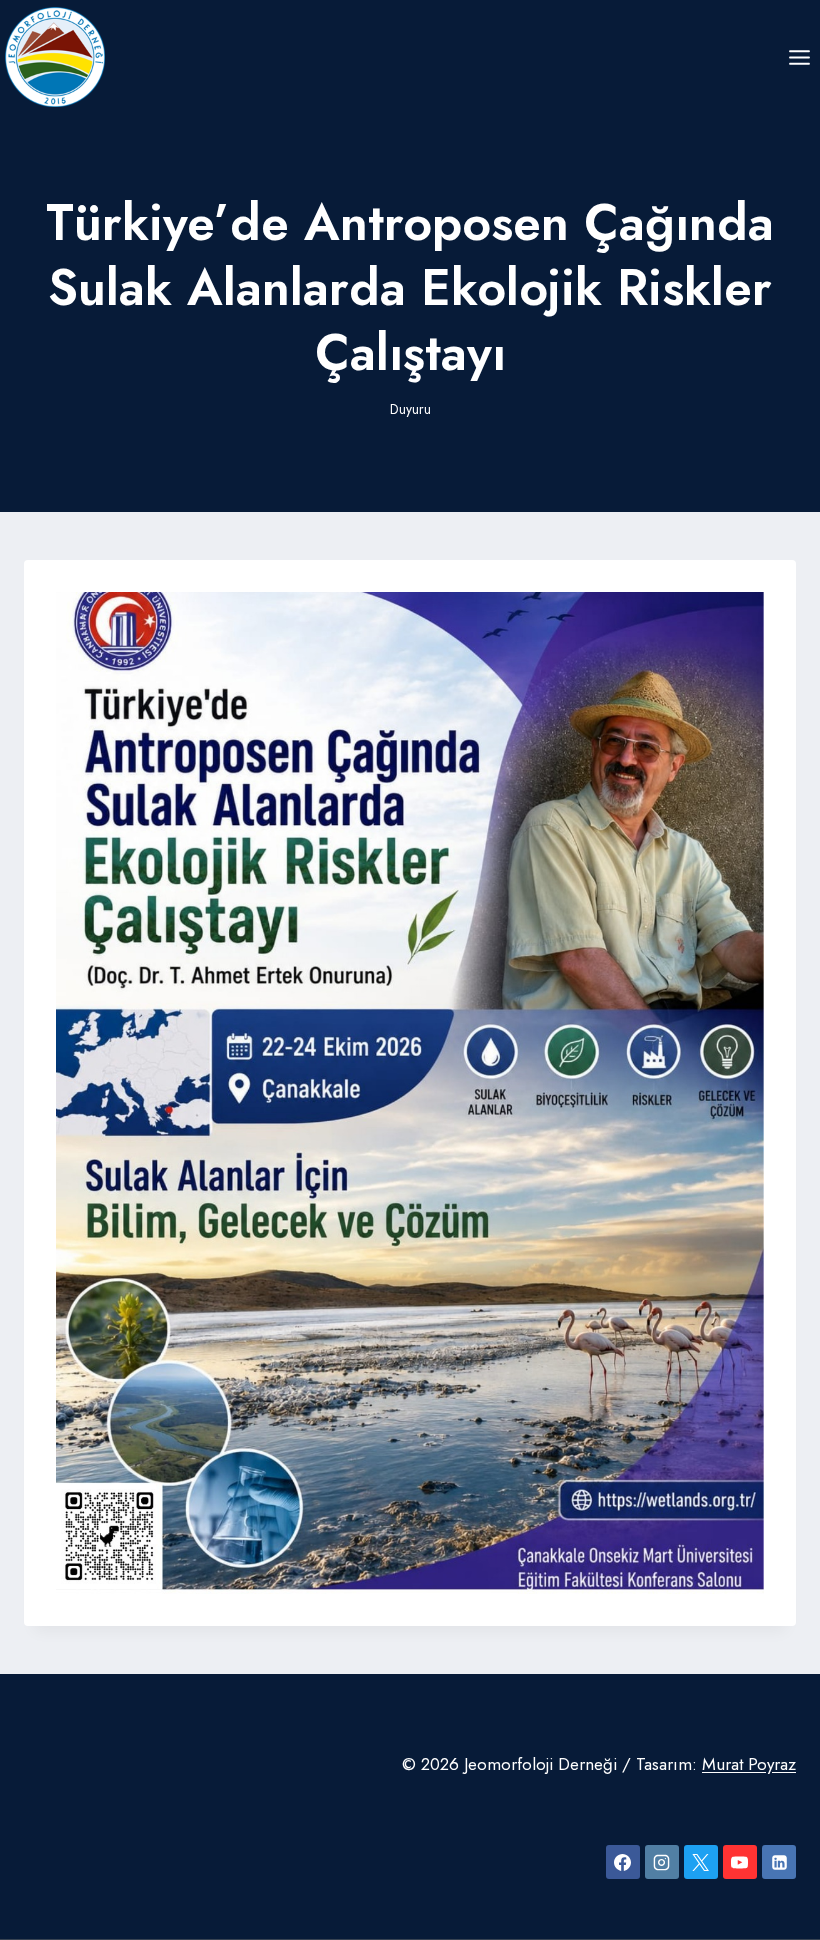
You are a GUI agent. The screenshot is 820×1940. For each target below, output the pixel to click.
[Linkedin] (779, 1862)
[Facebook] (623, 1862)
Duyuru (410, 409)
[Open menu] (799, 57)
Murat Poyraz (749, 1764)
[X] (701, 1862)
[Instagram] (662, 1862)
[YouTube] (740, 1862)
